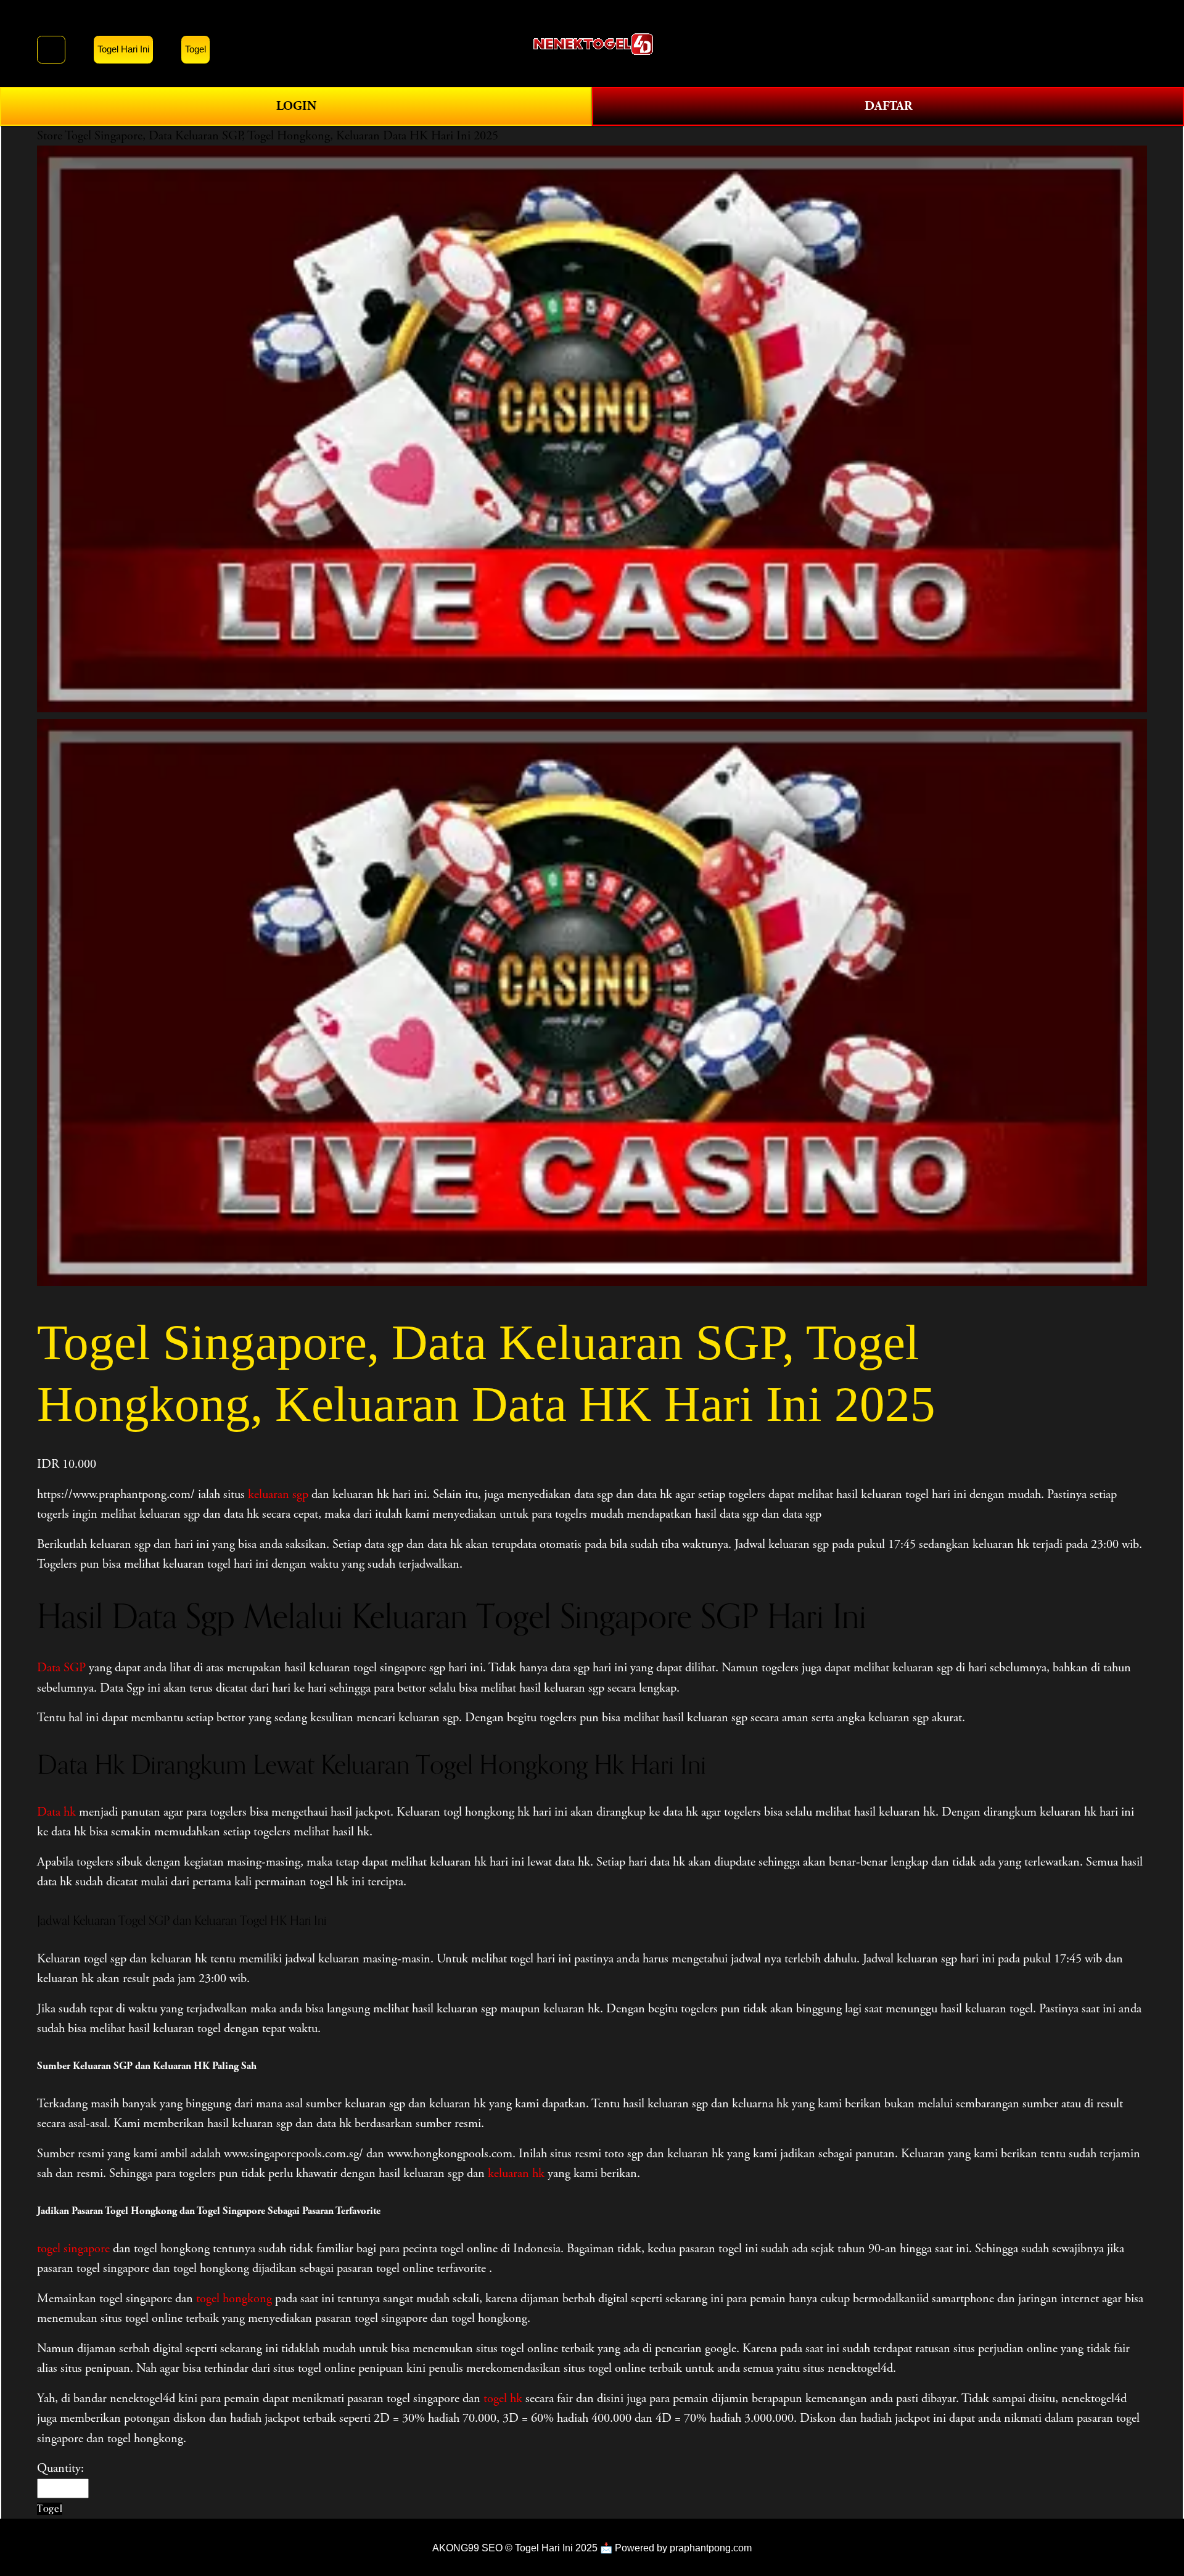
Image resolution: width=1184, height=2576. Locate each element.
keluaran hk (516, 2173)
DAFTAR (888, 106)
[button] (50, 2508)
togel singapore (73, 2249)
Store (50, 136)
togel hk (503, 2398)
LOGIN (296, 106)
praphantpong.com (711, 2548)
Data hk (56, 1812)
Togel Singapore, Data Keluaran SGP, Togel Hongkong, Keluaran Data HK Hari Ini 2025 (282, 136)
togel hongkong (234, 2298)
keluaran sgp (278, 1494)
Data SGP (61, 1668)
